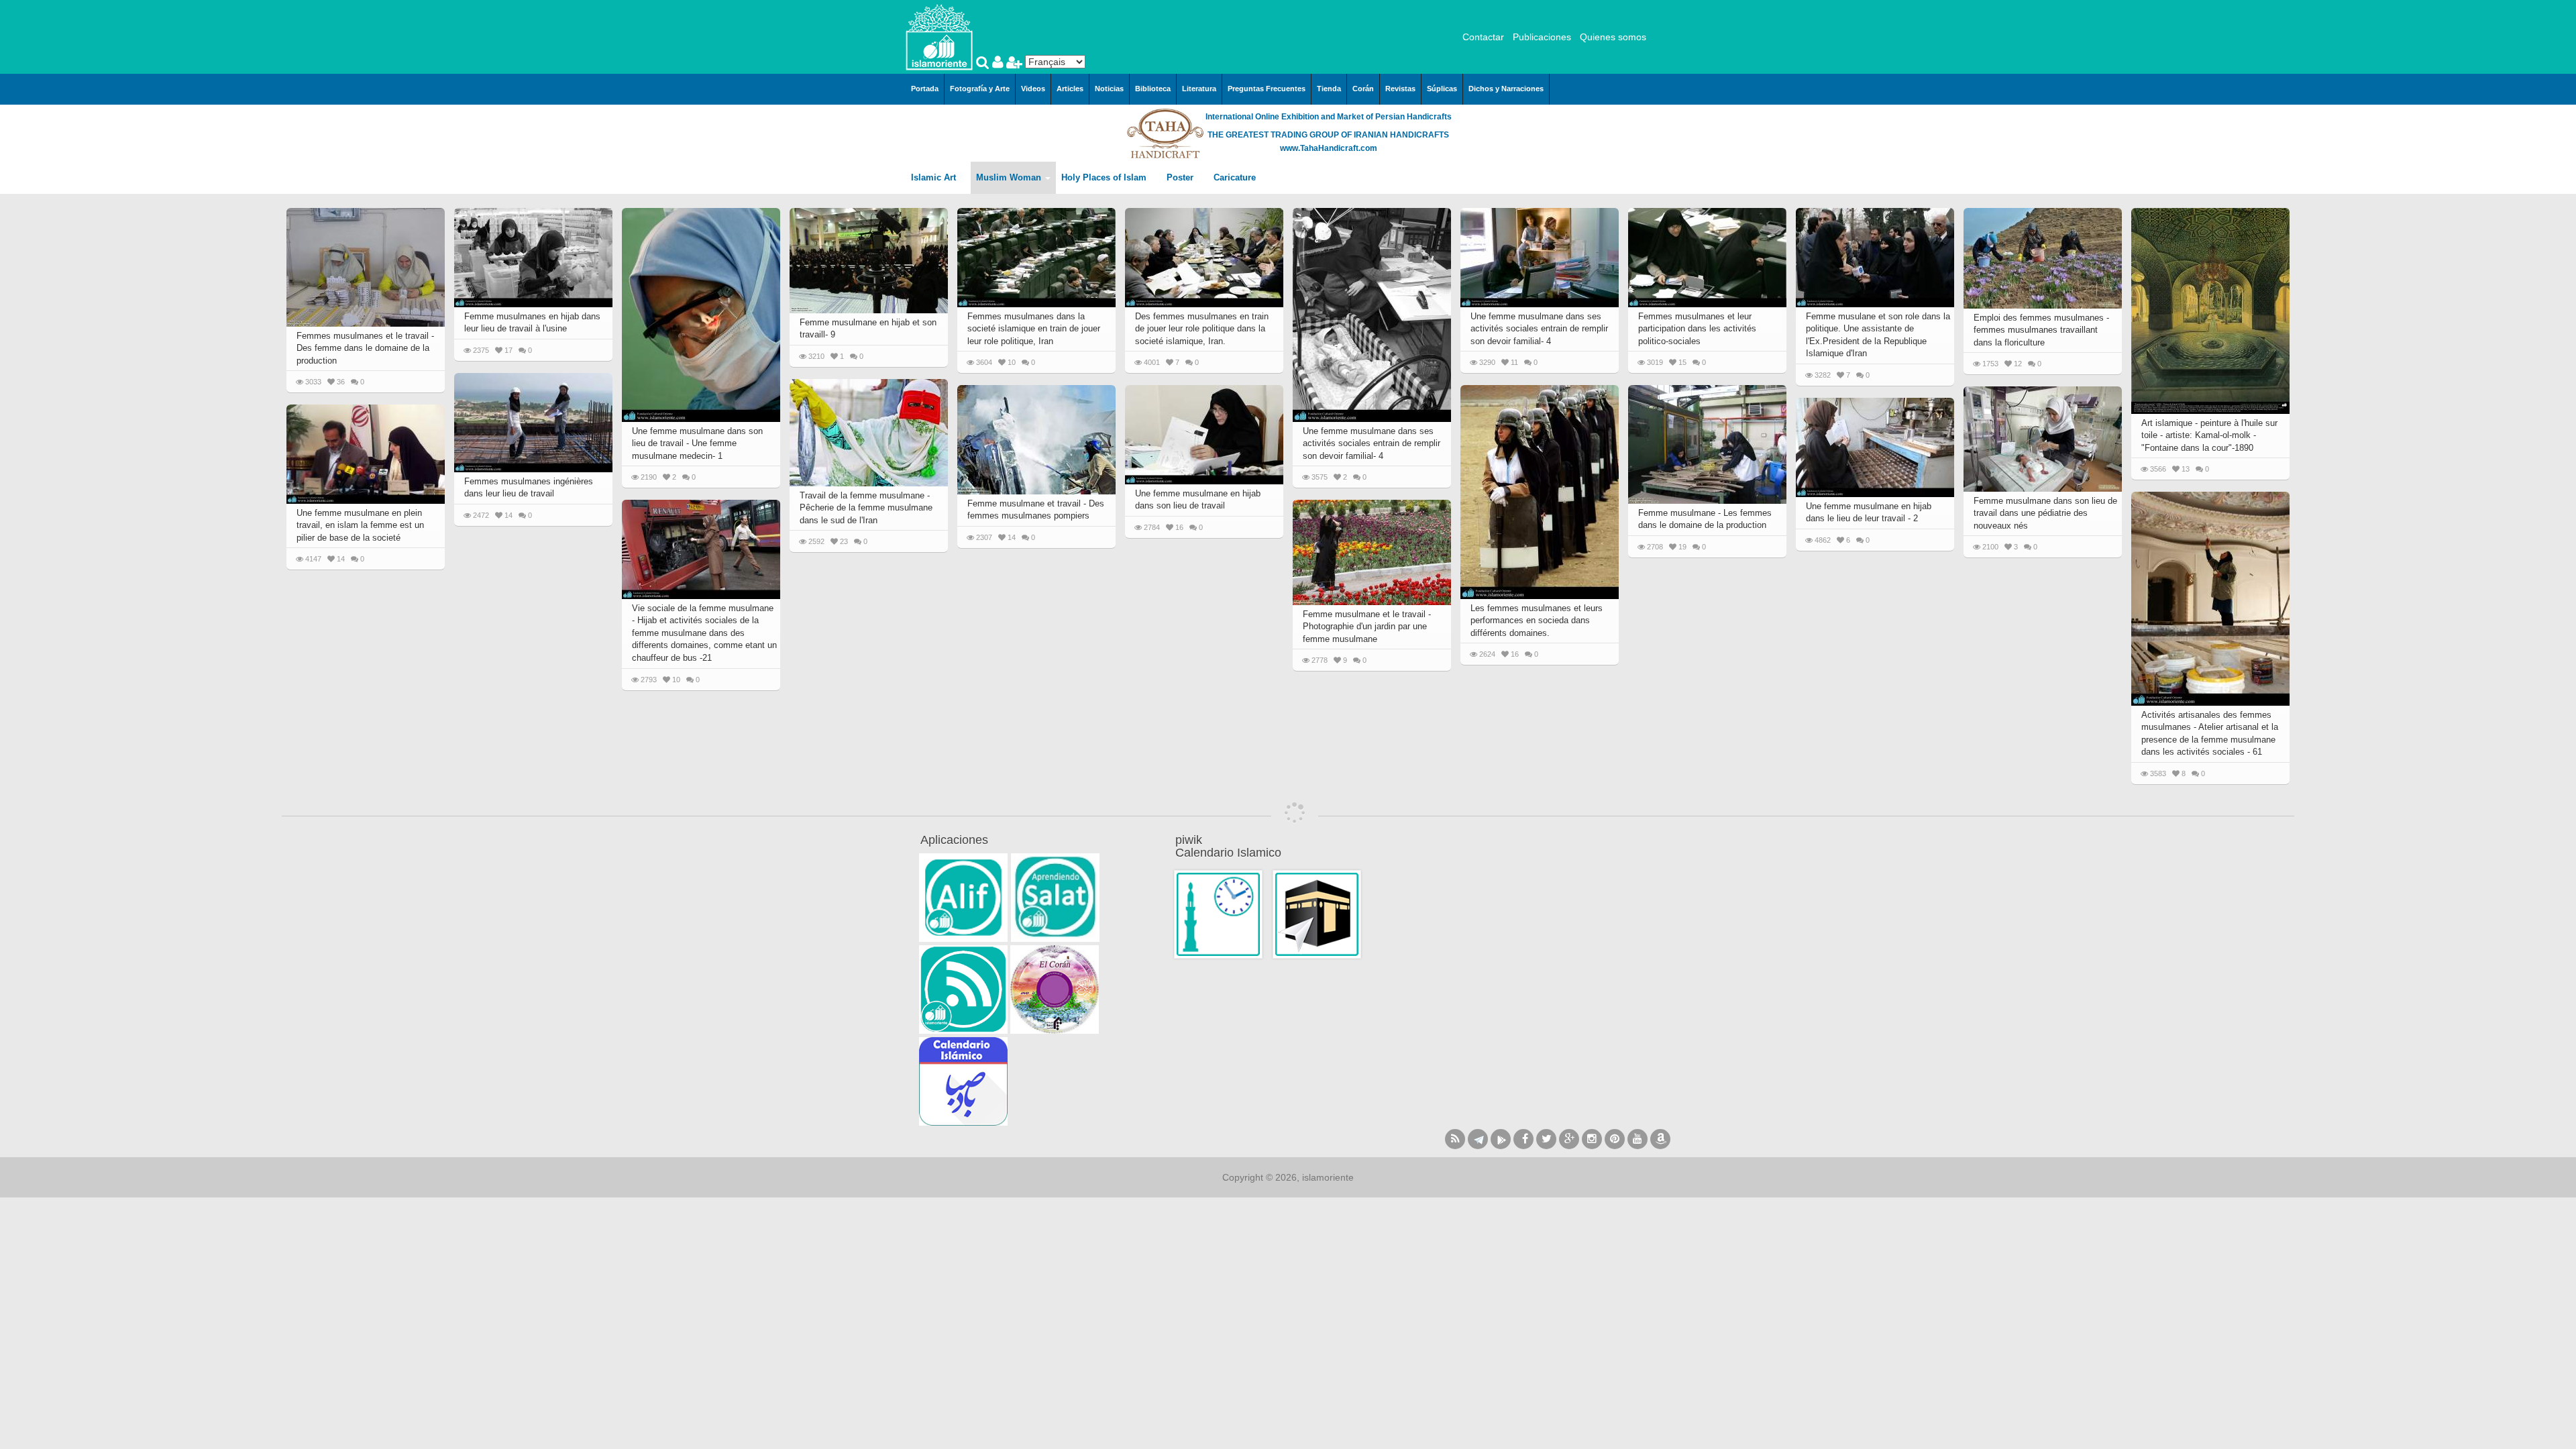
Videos (1033, 89)
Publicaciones (1542, 37)
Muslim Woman (1010, 177)
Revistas (1400, 89)
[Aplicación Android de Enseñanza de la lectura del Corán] (963, 898)
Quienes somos (1613, 37)
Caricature (1235, 177)
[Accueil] (939, 36)
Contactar (1483, 37)
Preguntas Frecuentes (1267, 89)
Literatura (1199, 89)
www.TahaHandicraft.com (1329, 148)
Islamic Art (935, 177)
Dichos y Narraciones (1506, 89)
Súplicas (1442, 89)
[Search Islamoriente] (984, 64)
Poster (1181, 177)
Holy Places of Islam (1105, 177)
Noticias (1109, 89)
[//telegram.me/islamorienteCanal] (1478, 1139)
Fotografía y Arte (980, 89)
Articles (1070, 89)
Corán (1363, 89)
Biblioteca (1153, 89)
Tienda (1329, 89)
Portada (925, 89)
